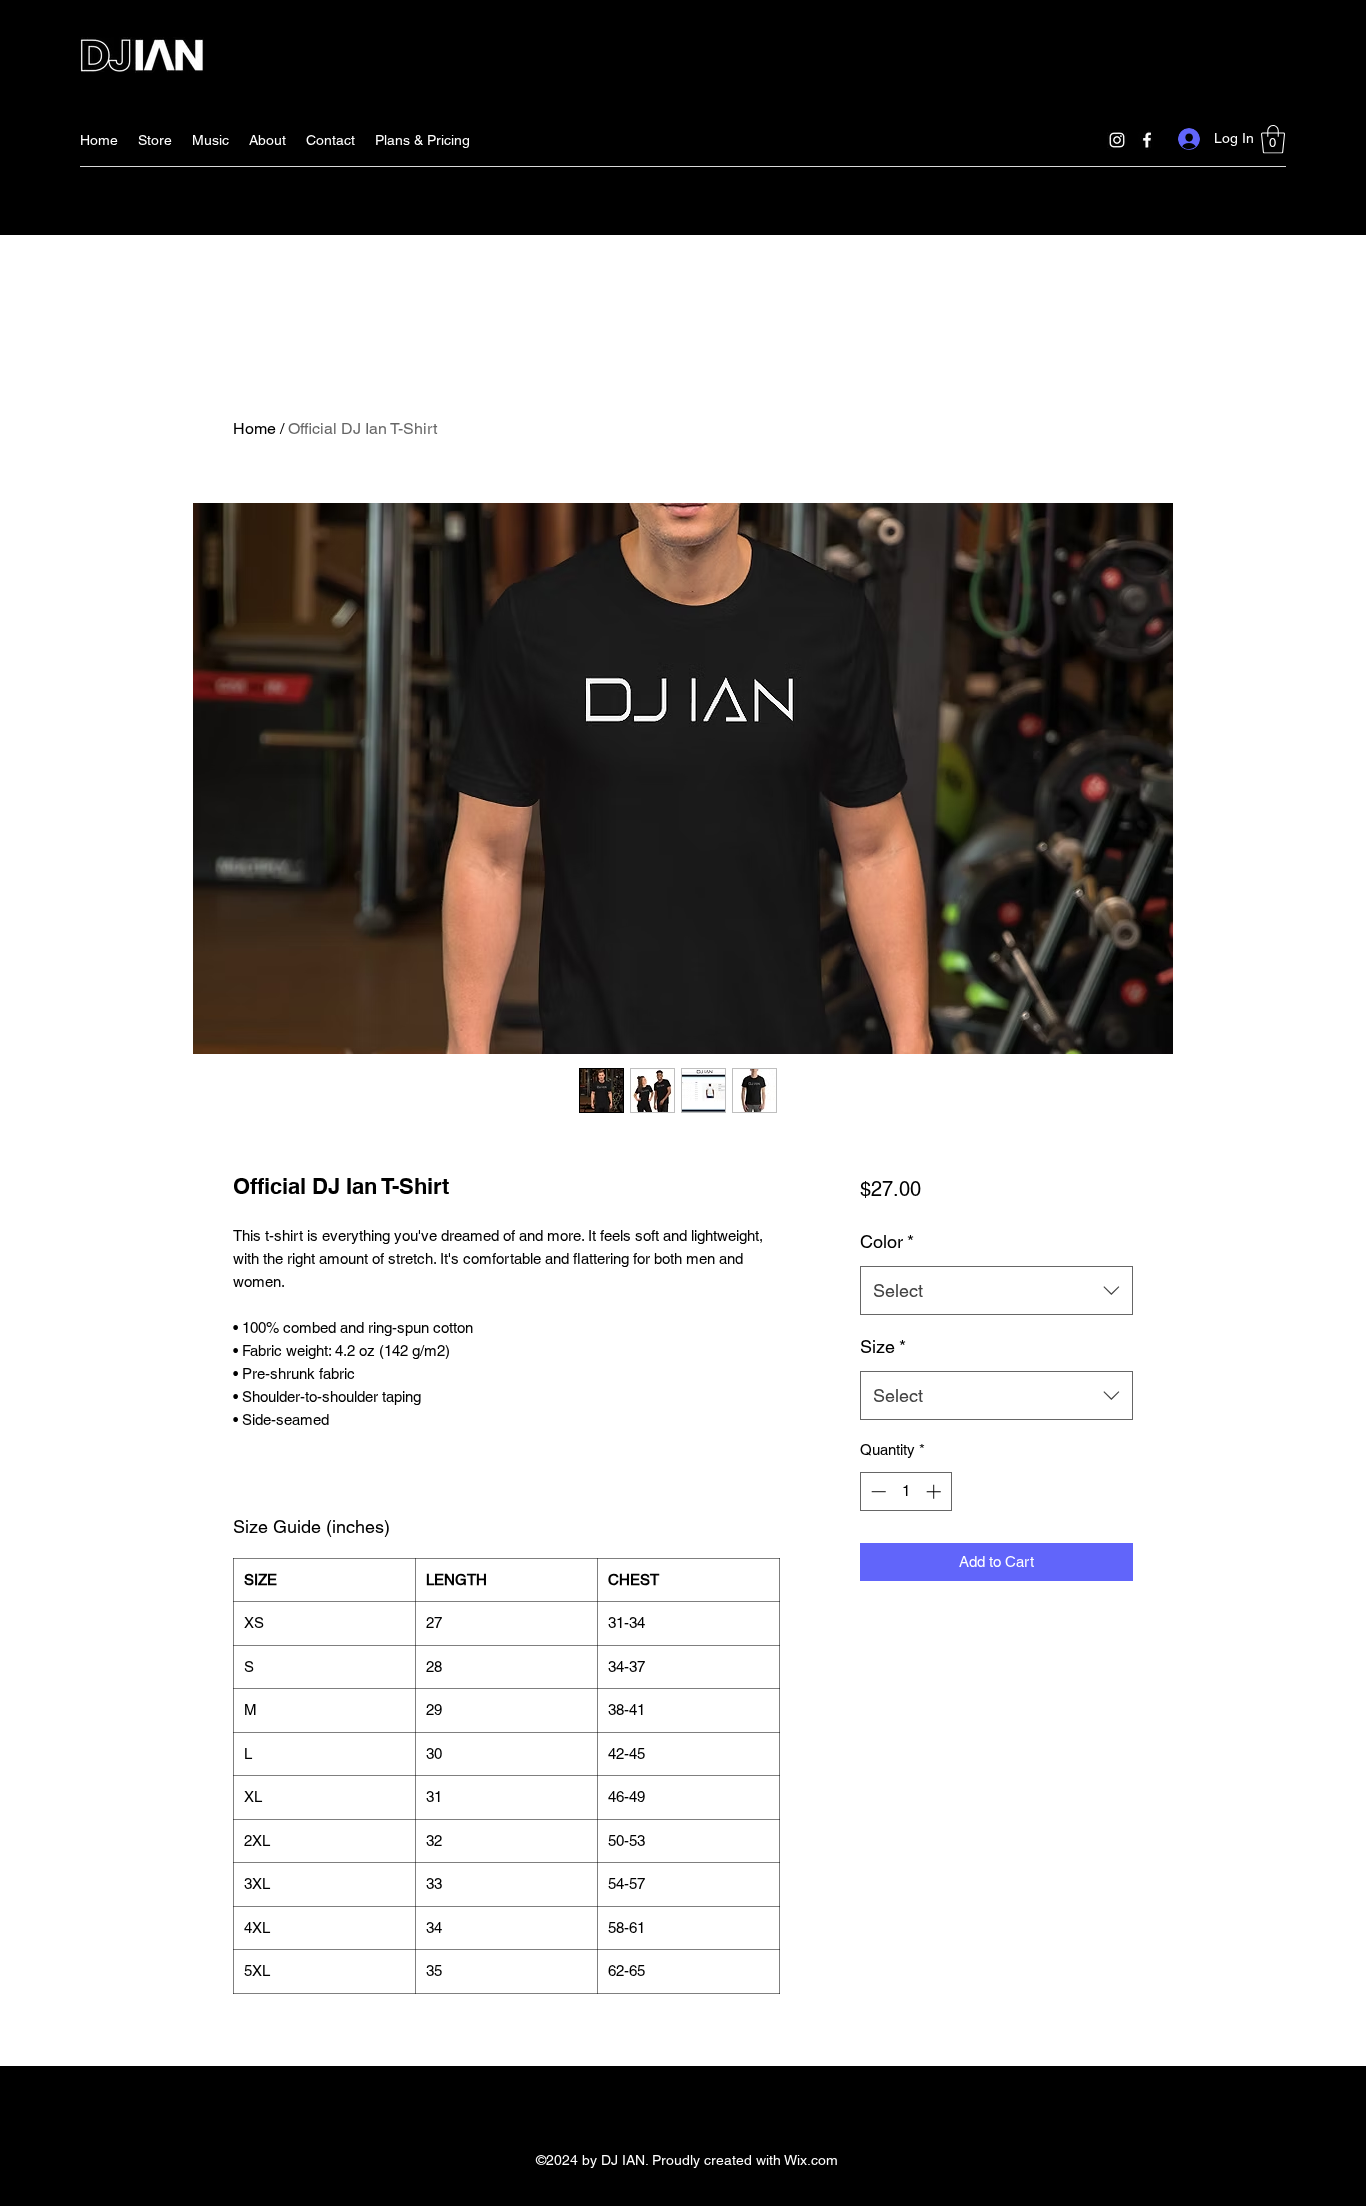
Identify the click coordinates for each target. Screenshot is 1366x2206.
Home (254, 428)
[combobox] (996, 1291)
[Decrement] (876, 1491)
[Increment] (935, 1491)
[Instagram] (1117, 140)
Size (883, 1346)
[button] (1273, 139)
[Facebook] (1147, 140)
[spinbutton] (905, 1491)
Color (887, 1241)
